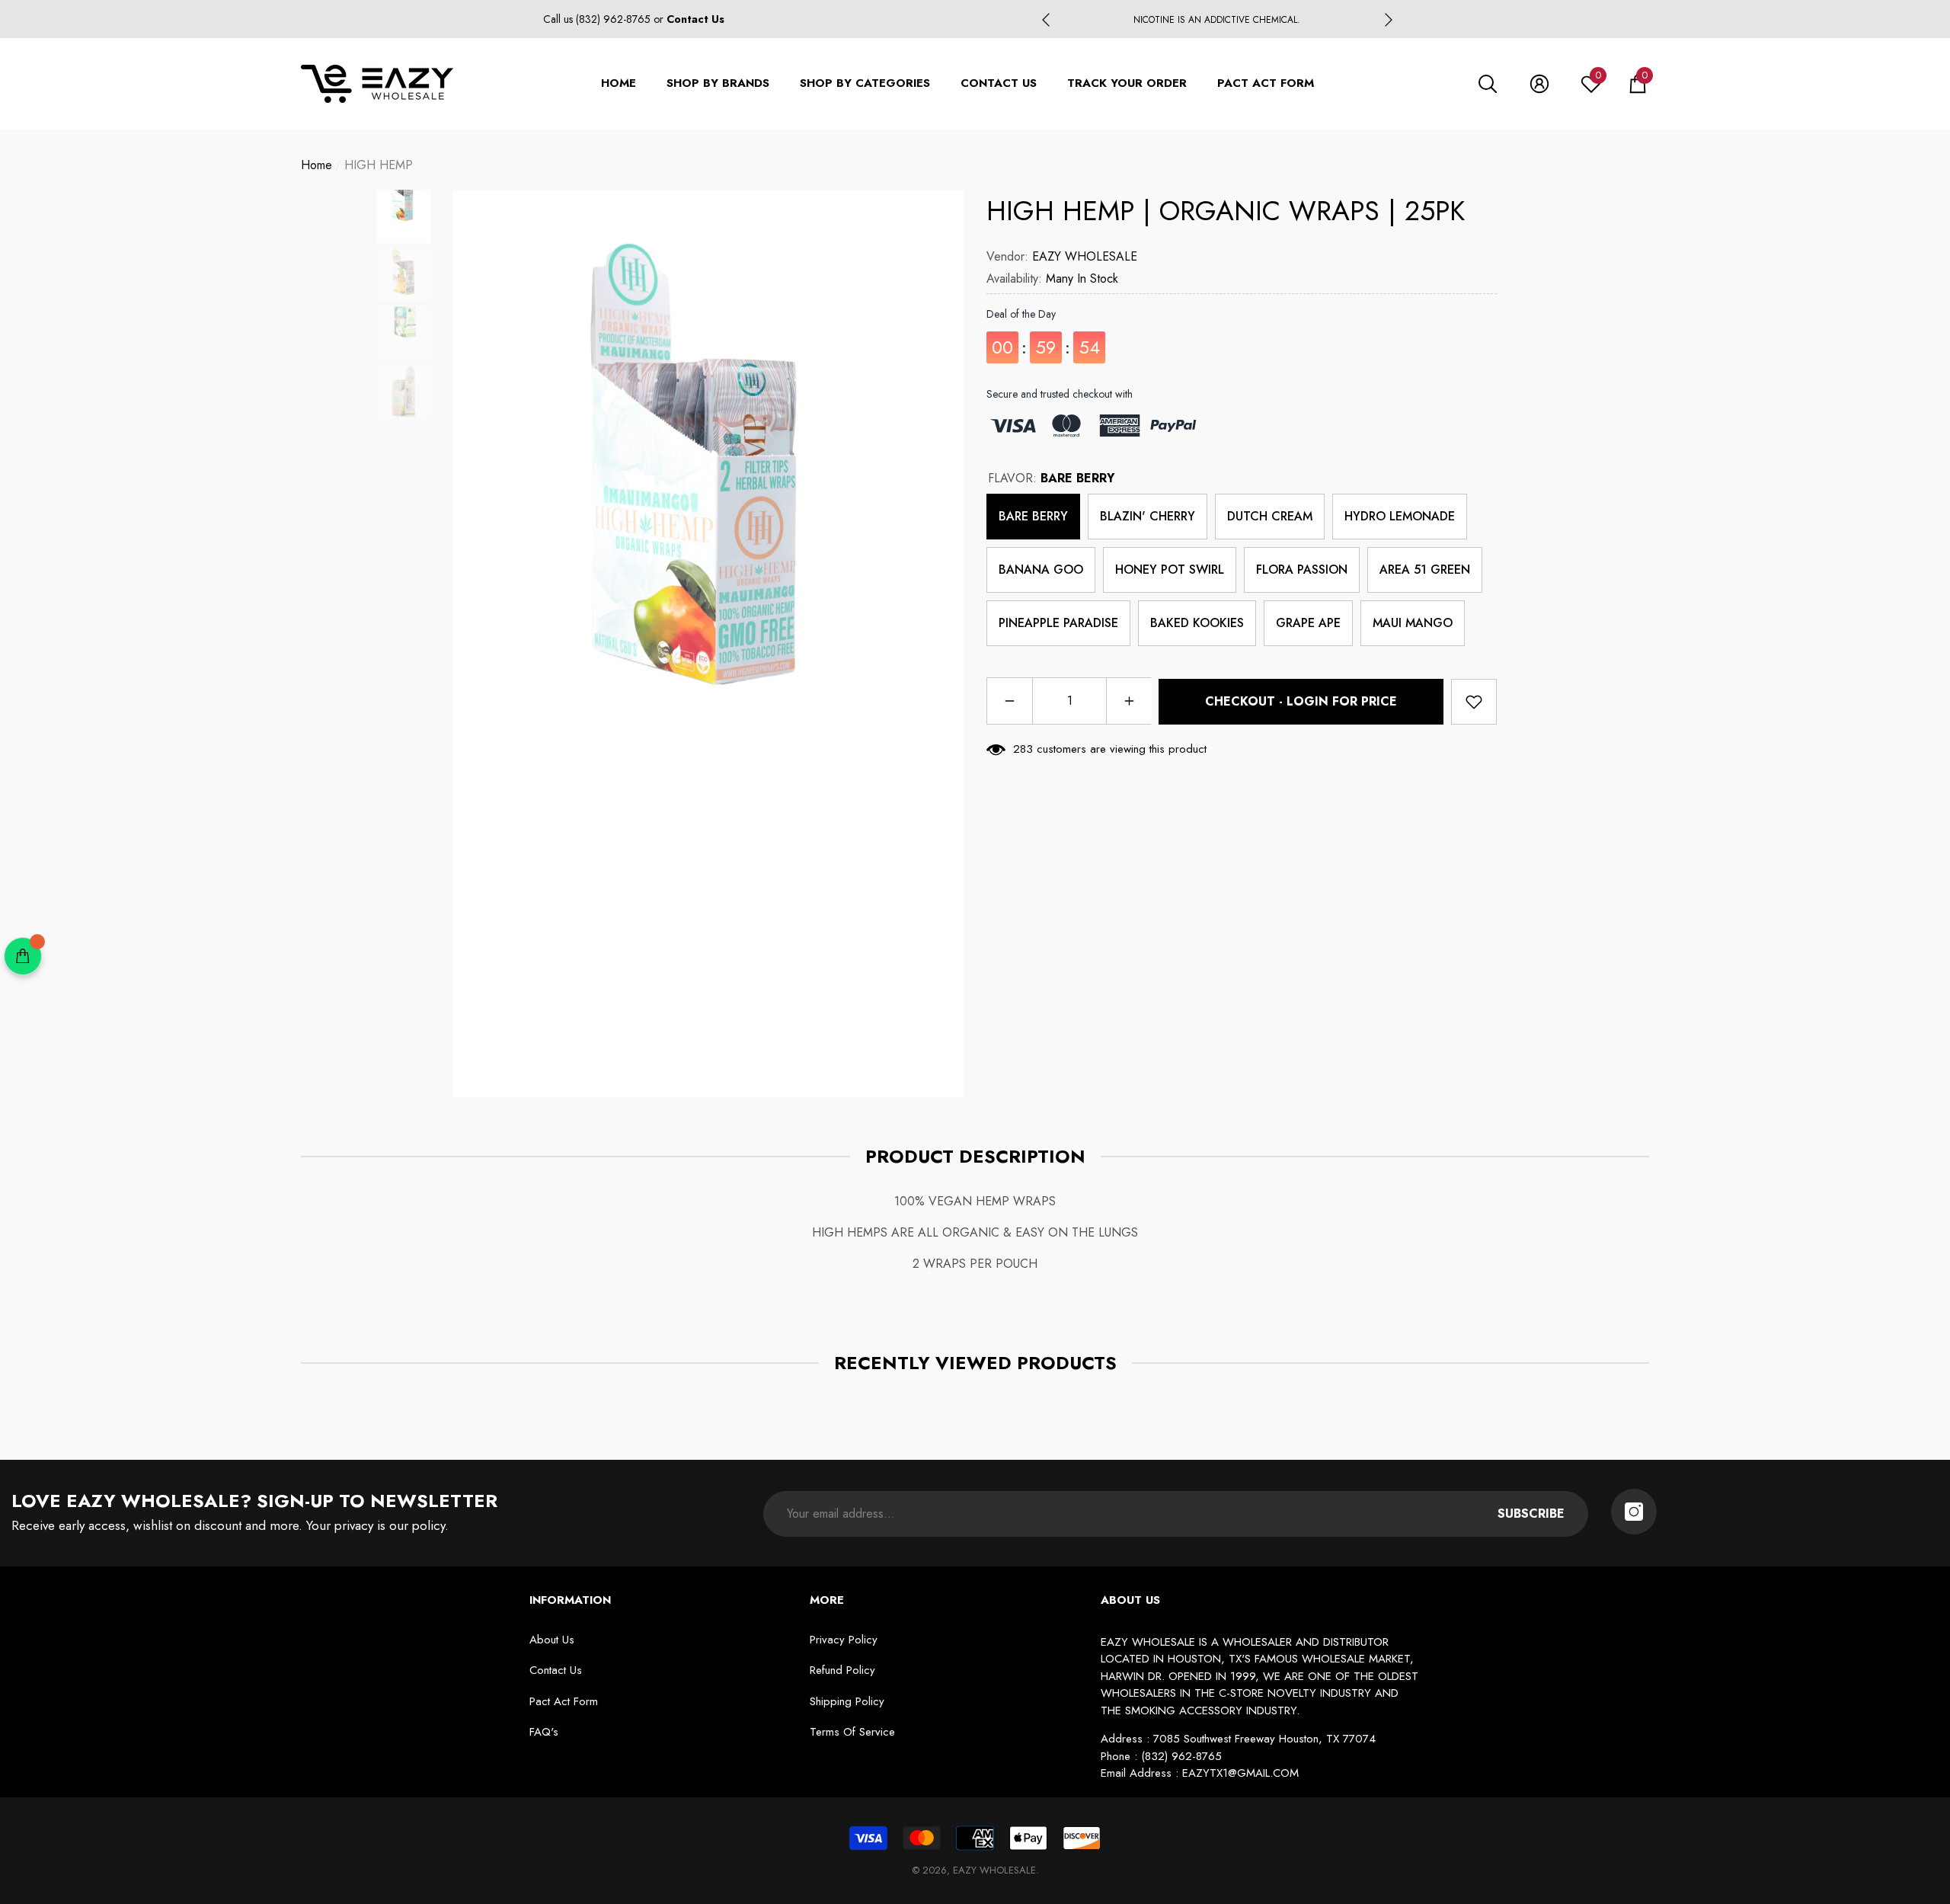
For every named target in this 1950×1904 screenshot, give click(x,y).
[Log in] (1539, 84)
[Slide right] (1389, 20)
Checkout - (1301, 701)
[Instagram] (1634, 1512)
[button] (1488, 84)
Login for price (1342, 701)
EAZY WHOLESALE (1085, 256)
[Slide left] (1046, 20)
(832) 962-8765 (615, 19)
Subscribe (1531, 1514)
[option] (1217, 20)
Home (316, 165)
